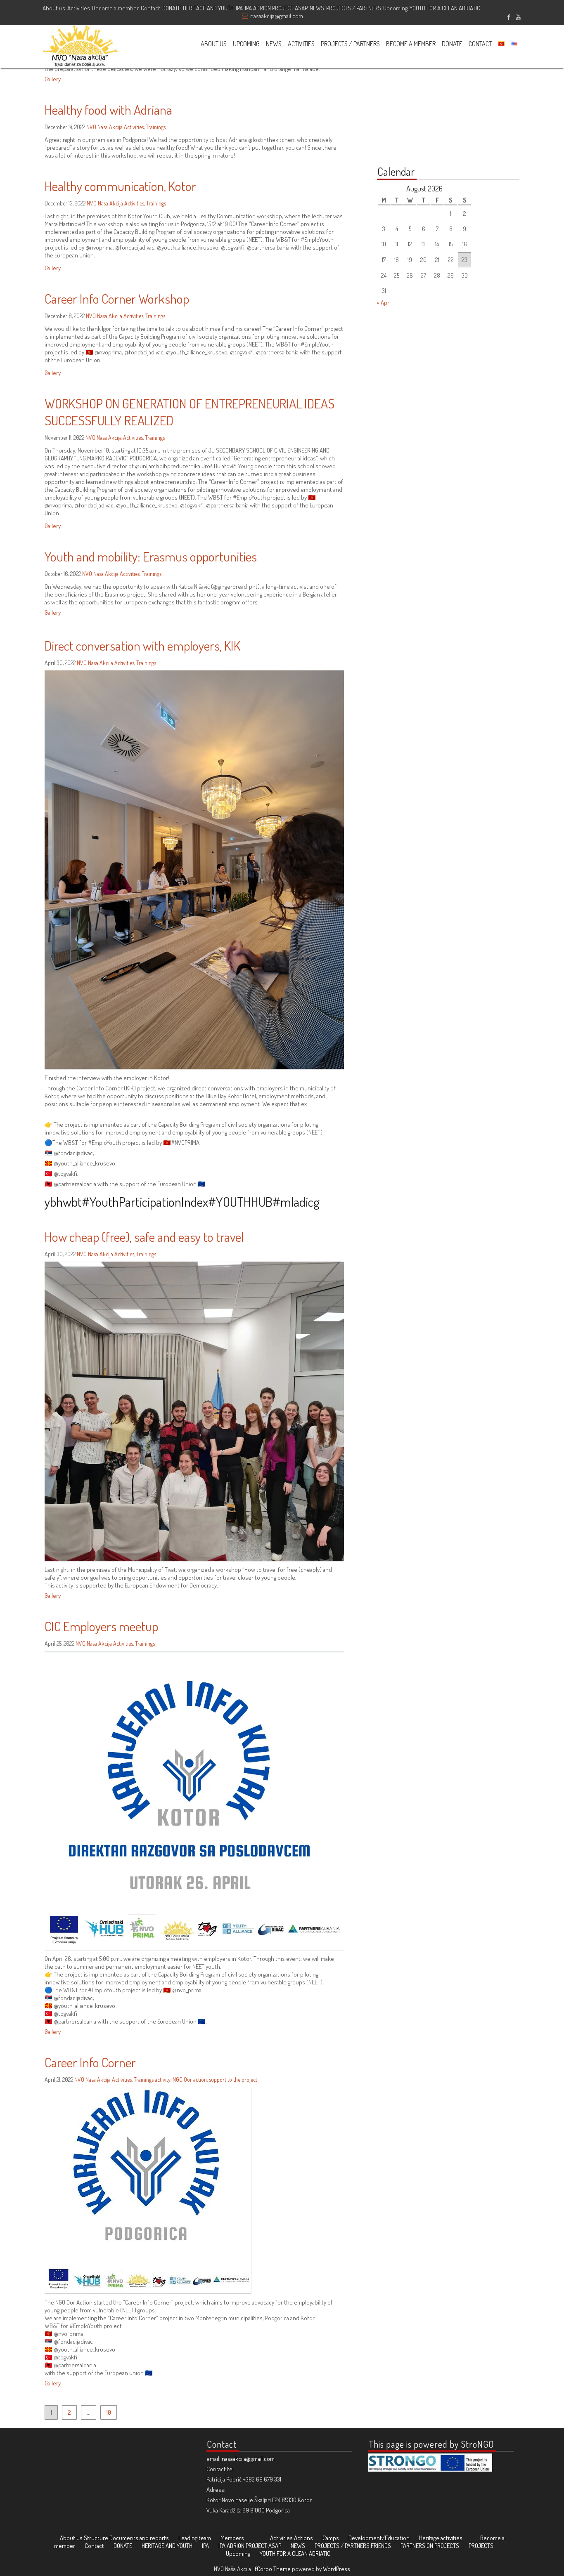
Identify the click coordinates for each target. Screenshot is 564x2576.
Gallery (53, 79)
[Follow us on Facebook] (508, 16)
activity (163, 2079)
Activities (79, 8)
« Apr (383, 303)
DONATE (172, 8)
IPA (239, 8)
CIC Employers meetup (101, 1626)
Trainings (156, 127)
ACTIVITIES (301, 44)
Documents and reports (139, 2538)
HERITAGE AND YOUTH (208, 8)
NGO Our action (190, 2079)
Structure (96, 2538)
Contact (150, 8)
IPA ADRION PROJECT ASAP (276, 8)
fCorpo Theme (273, 2569)
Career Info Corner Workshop (117, 298)
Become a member (115, 8)
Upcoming (395, 8)
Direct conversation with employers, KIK (142, 645)
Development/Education (379, 2538)
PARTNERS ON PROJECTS (430, 2546)
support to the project (233, 2079)
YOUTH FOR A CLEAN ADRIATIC (445, 8)
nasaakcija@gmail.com (277, 16)
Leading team (195, 2538)
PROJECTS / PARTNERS (354, 8)
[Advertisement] (429, 104)
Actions (303, 2538)
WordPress (337, 2569)
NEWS (317, 8)
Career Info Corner (90, 2062)
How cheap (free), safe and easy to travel (144, 1237)
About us (54, 8)
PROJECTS (481, 2546)
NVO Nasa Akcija (104, 127)
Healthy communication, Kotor (120, 186)
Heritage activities (441, 2538)
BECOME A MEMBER (411, 44)
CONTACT (480, 44)
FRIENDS (381, 2546)
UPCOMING (246, 44)
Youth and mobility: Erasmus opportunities (151, 556)
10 (109, 2412)
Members (232, 2538)
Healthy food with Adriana (108, 110)
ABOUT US (214, 44)
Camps (331, 2538)
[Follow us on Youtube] (518, 16)
